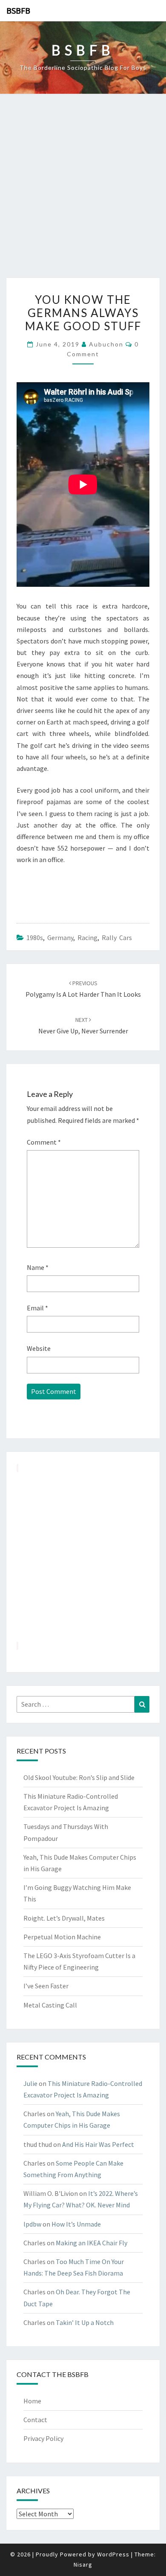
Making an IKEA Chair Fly (92, 2243)
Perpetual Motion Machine (62, 1937)
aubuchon (106, 344)
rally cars (117, 938)
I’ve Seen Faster (46, 1986)
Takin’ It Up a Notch (85, 2322)
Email (37, 1308)
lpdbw (32, 2224)
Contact (35, 2420)
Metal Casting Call (50, 2005)
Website (39, 1348)
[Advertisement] (83, 190)
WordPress (113, 2554)
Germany (60, 938)
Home (32, 2401)
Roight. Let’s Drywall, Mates (64, 1918)
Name (38, 1267)
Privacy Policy (43, 2438)
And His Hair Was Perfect (98, 2144)
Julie (30, 2083)
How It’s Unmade (76, 2224)
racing (87, 938)
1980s (35, 938)
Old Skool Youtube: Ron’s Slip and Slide (79, 1777)
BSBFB (18, 10)
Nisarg (83, 2564)
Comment (44, 1142)
